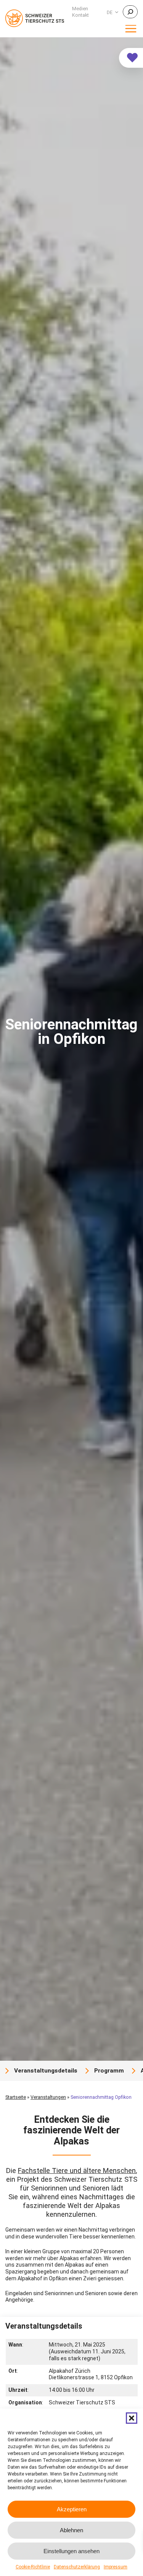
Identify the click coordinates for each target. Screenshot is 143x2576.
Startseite (16, 2097)
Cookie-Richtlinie (33, 2567)
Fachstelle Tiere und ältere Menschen (77, 2171)
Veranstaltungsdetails (46, 2071)
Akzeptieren (72, 2509)
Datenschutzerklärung (77, 2567)
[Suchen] (130, 12)
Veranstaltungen (48, 2097)
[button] (132, 2418)
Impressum (116, 2567)
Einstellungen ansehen (71, 2551)
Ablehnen (71, 2530)
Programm (109, 2071)
